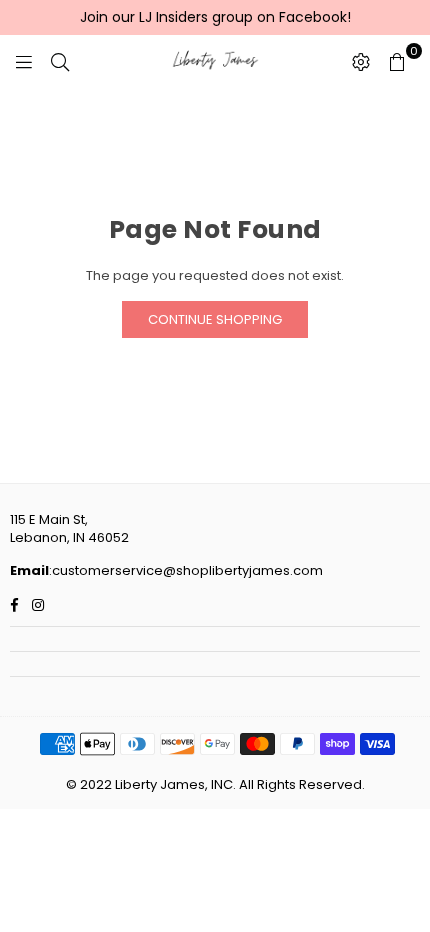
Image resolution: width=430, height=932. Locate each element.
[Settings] (361, 61)
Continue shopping (215, 319)
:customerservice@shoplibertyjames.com (186, 570)
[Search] (60, 61)
